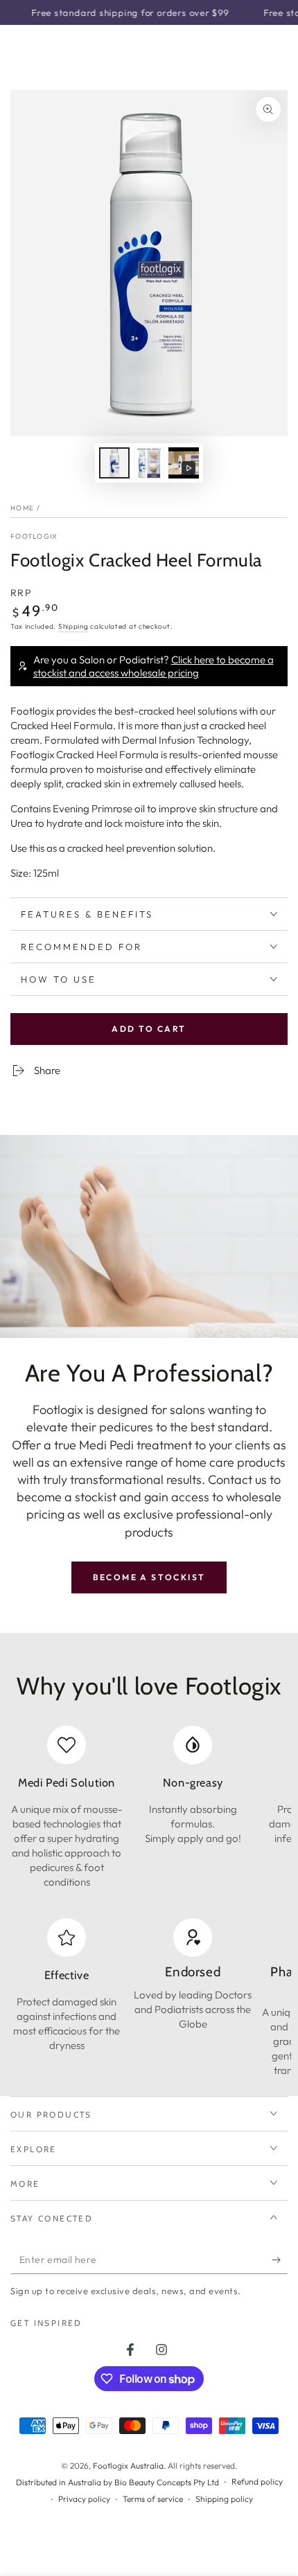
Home (22, 508)
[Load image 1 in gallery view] (114, 463)
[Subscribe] (280, 2260)
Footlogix (34, 536)
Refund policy (257, 2481)
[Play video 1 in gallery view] (184, 463)
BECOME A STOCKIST (149, 1577)
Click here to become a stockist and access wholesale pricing (154, 666)
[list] (149, 1807)
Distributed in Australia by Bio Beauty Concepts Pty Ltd (117, 2482)
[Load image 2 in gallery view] (149, 463)
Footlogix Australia (128, 2466)
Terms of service (153, 2499)
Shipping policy (224, 2499)
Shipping (73, 626)
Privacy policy (84, 2499)
